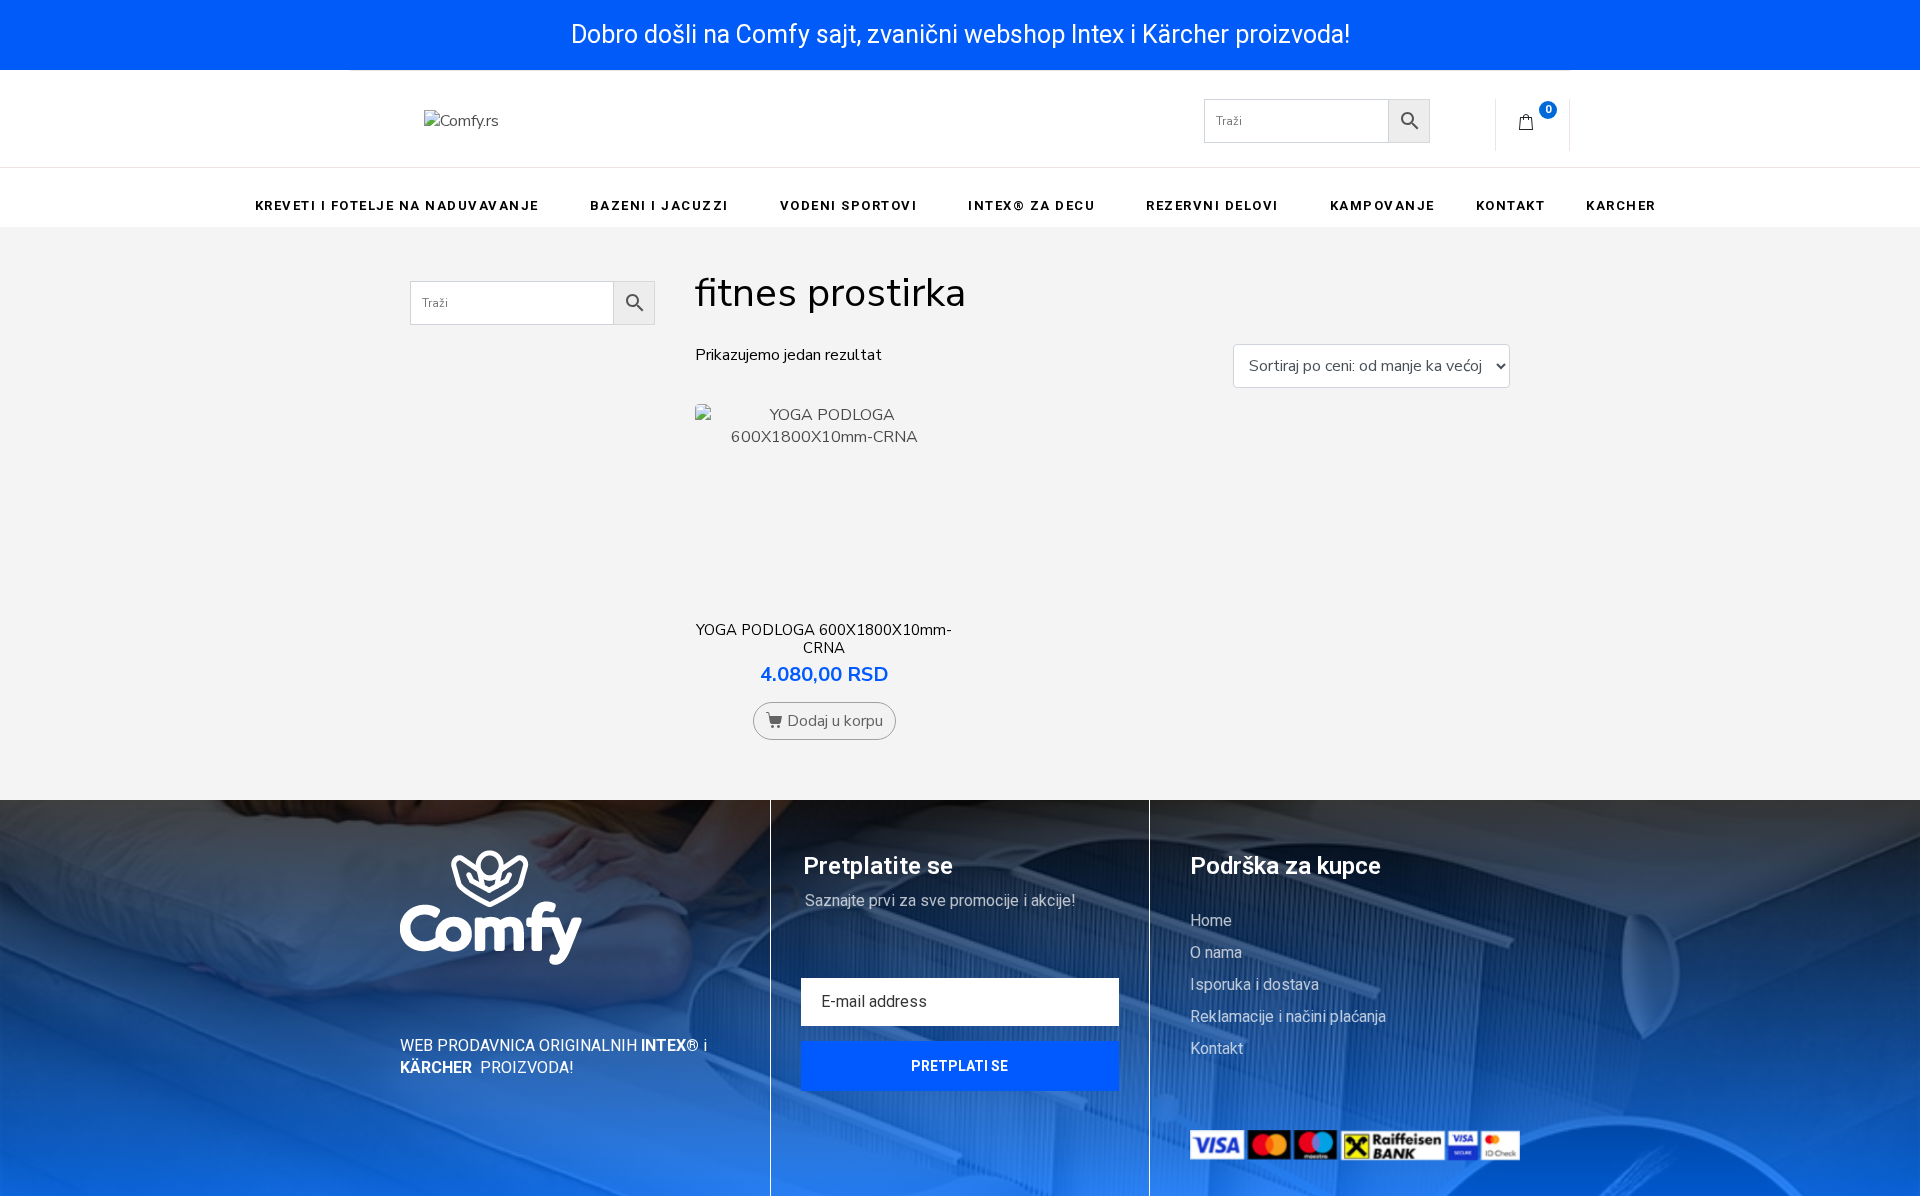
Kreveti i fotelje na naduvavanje (397, 205)
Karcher (1621, 205)
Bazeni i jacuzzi (659, 205)
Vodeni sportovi (849, 205)
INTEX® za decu (1031, 205)
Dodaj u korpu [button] (835, 721)
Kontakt (1511, 205)
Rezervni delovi (1212, 205)
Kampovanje (1382, 205)
